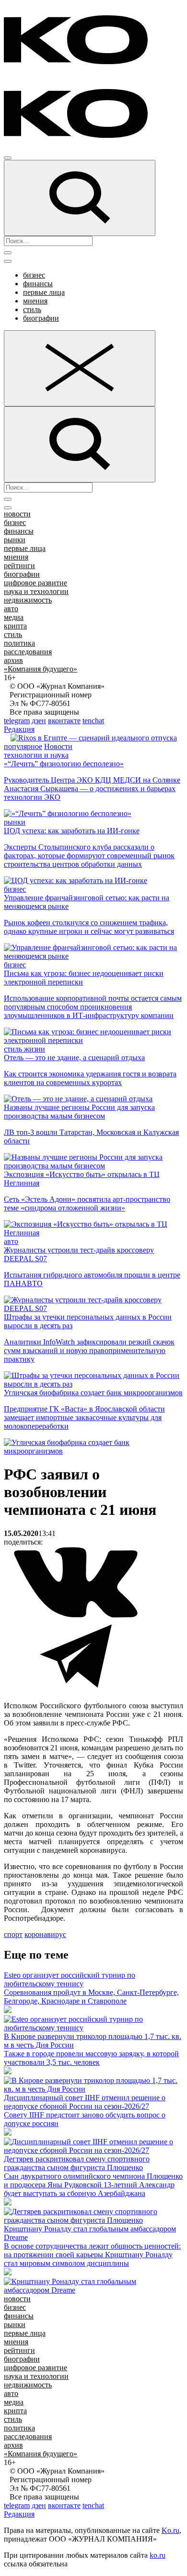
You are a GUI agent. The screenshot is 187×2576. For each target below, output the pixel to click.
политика (19, 643)
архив (13, 660)
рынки (15, 540)
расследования (28, 652)
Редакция (19, 729)
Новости (58, 746)
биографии (41, 318)
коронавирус (45, 1934)
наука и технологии (36, 591)
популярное (23, 746)
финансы (38, 284)
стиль (32, 309)
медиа (14, 617)
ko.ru (158, 2555)
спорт (13, 1934)
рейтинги (19, 566)
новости (17, 514)
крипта (15, 626)
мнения (35, 301)
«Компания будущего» (41, 669)
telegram (17, 721)
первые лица (44, 292)
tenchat (93, 721)
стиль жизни (24, 1049)
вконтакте (64, 721)
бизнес (34, 275)
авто (11, 609)
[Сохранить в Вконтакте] (76, 1616)
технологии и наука (36, 755)
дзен (39, 721)
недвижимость (28, 600)
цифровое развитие (35, 583)
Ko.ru (170, 2530)
